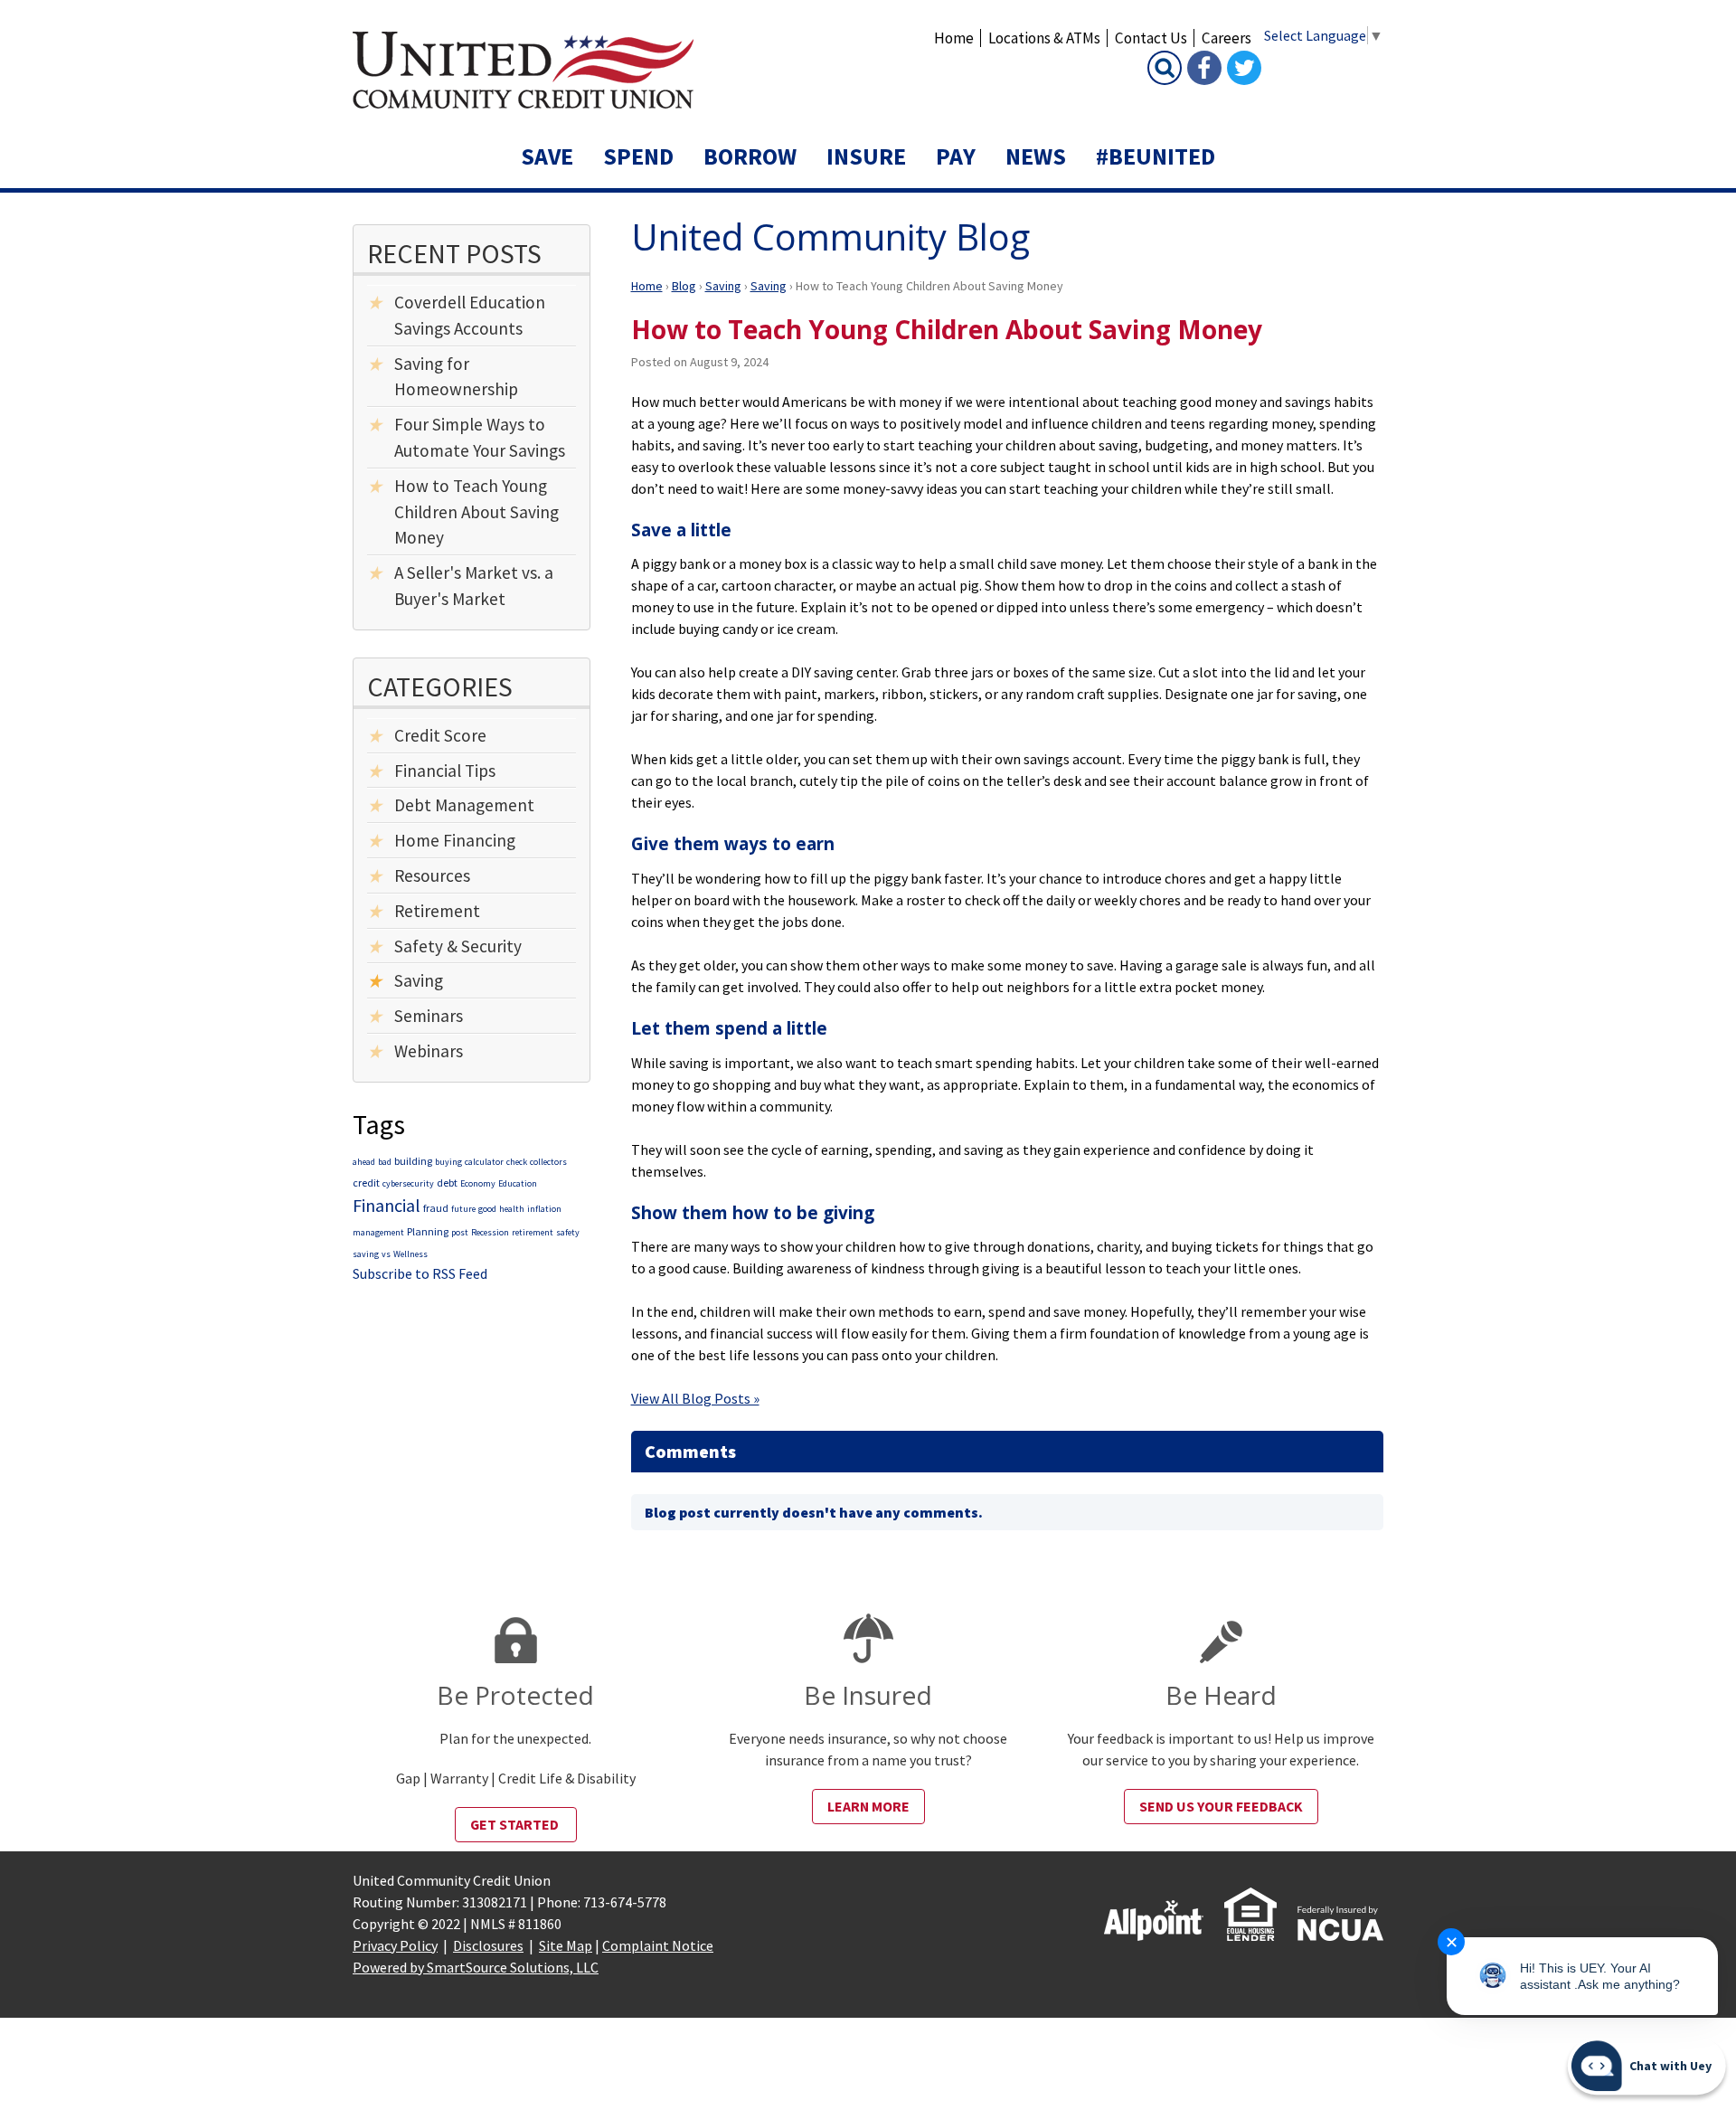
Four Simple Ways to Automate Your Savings (480, 437)
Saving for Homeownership (456, 377)
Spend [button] (638, 156)
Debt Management (464, 805)
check (517, 1162)
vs (386, 1254)
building (413, 1161)
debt (447, 1183)
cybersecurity (408, 1183)
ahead (364, 1162)
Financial (387, 1205)
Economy (478, 1183)
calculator (484, 1162)
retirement (533, 1232)
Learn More (868, 1806)
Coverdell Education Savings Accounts (470, 315)
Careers (1227, 38)
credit (366, 1183)
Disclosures (488, 1945)
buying (448, 1162)
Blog (684, 286)
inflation (544, 1209)
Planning (428, 1231)
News (1036, 156)
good (487, 1209)
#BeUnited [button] (1156, 156)
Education (518, 1183)
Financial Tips (445, 771)
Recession (490, 1232)
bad (385, 1162)
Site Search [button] (1165, 68)
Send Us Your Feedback (1221, 1806)
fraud (436, 1208)
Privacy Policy (395, 1945)
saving (366, 1254)
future (463, 1209)
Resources (432, 875)
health (512, 1209)
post (460, 1232)
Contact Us (1151, 38)
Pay (956, 156)
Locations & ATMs (1044, 38)
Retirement (437, 911)
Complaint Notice (658, 1945)
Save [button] (547, 156)
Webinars (429, 1051)
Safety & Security (458, 946)
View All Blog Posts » (695, 1398)
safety (568, 1232)
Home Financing (455, 840)
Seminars (429, 1016)
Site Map (566, 1945)
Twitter (1244, 68)
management (378, 1232)
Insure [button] (866, 156)
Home (954, 38)
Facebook (1204, 68)
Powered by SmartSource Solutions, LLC (476, 1967)
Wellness (410, 1254)
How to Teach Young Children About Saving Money (476, 512)
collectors (548, 1162)
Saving (723, 286)
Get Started (516, 1824)
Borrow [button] (750, 156)
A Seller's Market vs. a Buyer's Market (474, 586)
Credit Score (440, 735)
